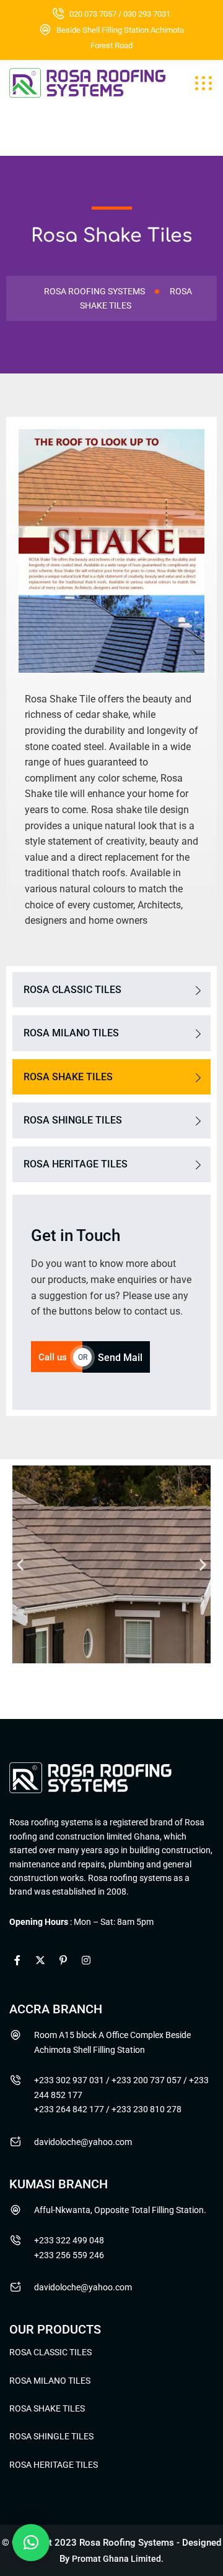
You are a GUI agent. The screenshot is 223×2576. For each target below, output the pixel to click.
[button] (20, 1565)
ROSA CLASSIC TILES (72, 990)
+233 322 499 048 (69, 2240)
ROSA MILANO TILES (71, 1033)
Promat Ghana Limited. (118, 2559)
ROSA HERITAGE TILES (76, 1164)
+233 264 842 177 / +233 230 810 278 (108, 2109)
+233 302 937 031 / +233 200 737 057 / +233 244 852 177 (121, 2088)
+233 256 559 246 (69, 2255)
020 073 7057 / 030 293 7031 (120, 14)
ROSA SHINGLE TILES (73, 1120)
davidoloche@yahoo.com (83, 2142)
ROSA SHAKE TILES (68, 1077)
